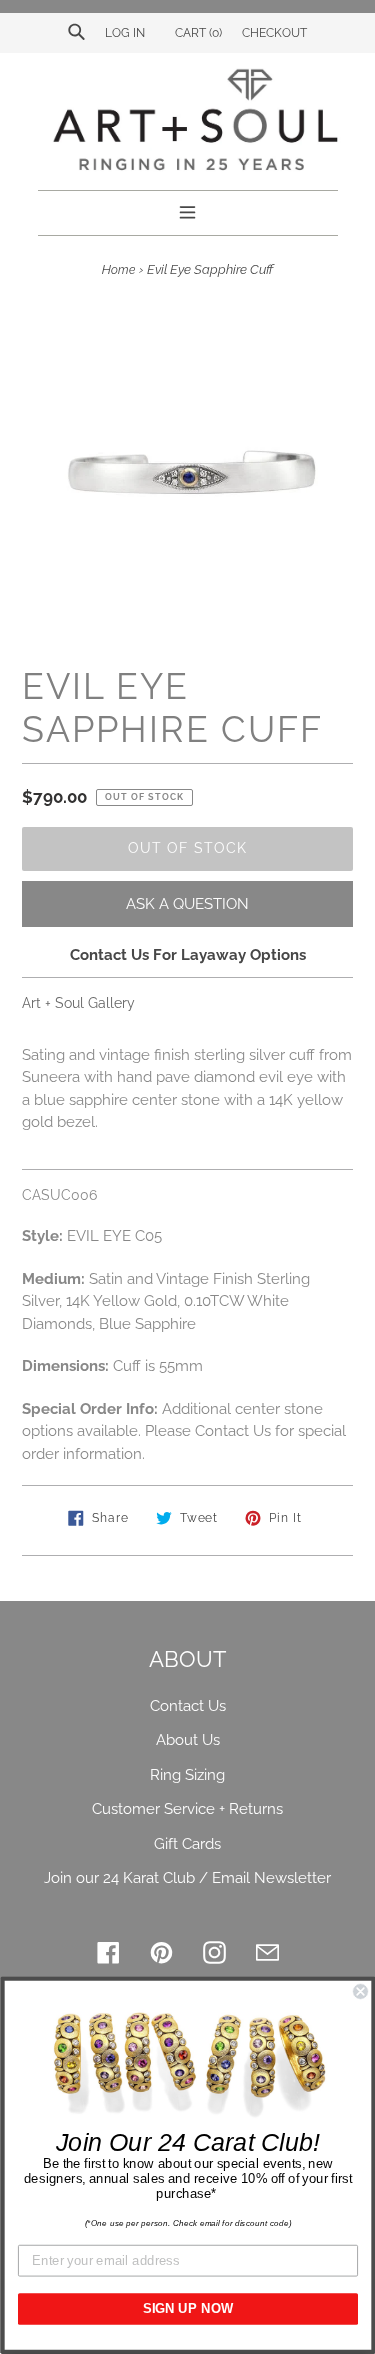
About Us (188, 1740)
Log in (125, 33)
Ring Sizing (187, 1775)
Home (118, 270)
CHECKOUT (274, 33)
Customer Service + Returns (187, 1809)
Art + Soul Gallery (78, 1003)
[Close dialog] (360, 1991)
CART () (197, 33)
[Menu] (187, 210)
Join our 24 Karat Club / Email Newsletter (187, 1878)
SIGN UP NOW (187, 2309)
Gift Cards (187, 1844)
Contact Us (188, 1706)
